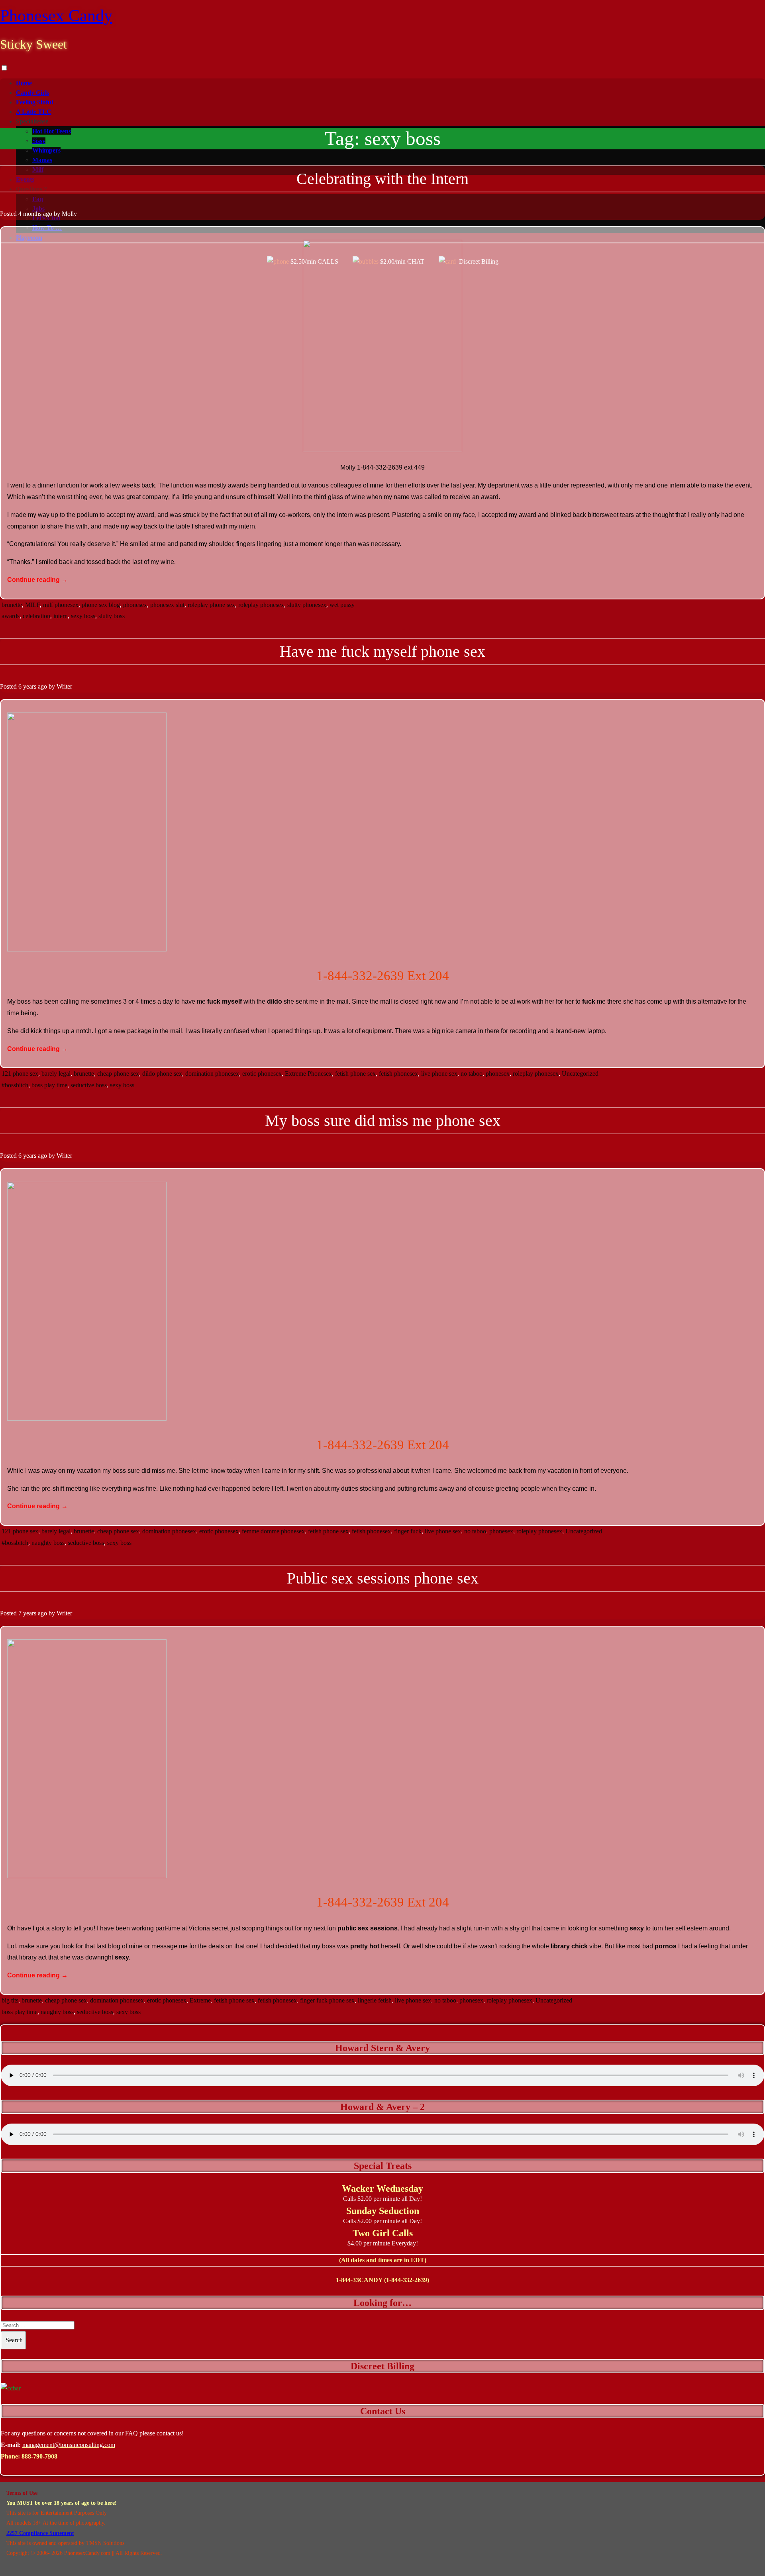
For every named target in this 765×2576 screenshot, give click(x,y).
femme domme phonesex (273, 1531)
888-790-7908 (39, 2456)
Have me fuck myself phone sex (382, 651)
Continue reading (37, 580)
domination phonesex (212, 1074)
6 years (27, 686)
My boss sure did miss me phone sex (383, 1121)
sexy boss (83, 616)
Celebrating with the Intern (382, 179)
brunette (12, 605)
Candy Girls (32, 93)
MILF (32, 605)
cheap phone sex (118, 1074)
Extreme (200, 2000)
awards (11, 616)
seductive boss (89, 1085)
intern (61, 616)
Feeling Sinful (34, 102)
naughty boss (48, 1543)
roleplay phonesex (261, 605)
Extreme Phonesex (308, 1074)
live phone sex (439, 1074)
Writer (64, 686)
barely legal (56, 1074)
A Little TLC (34, 112)
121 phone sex (20, 1074)
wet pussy (342, 605)
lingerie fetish (375, 2000)
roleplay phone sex (211, 605)
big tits (10, 2000)
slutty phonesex (307, 605)
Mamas (42, 160)
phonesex (135, 605)
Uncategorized (580, 1074)
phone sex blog (101, 605)
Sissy (39, 141)
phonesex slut (167, 605)
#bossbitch (15, 1085)
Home (24, 83)
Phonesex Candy (56, 16)
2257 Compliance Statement (40, 2533)
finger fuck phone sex (327, 2000)
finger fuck (408, 1531)
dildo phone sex (162, 1074)
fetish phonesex (398, 1074)
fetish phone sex (355, 1074)
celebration (36, 616)
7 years (27, 1613)
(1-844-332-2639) (407, 2280)
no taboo (472, 1074)
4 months (30, 214)
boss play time (49, 1085)
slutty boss (112, 616)
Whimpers (46, 150)
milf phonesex (61, 605)
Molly (69, 214)
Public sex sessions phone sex (383, 1578)
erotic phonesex (262, 1074)
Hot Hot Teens (52, 131)
